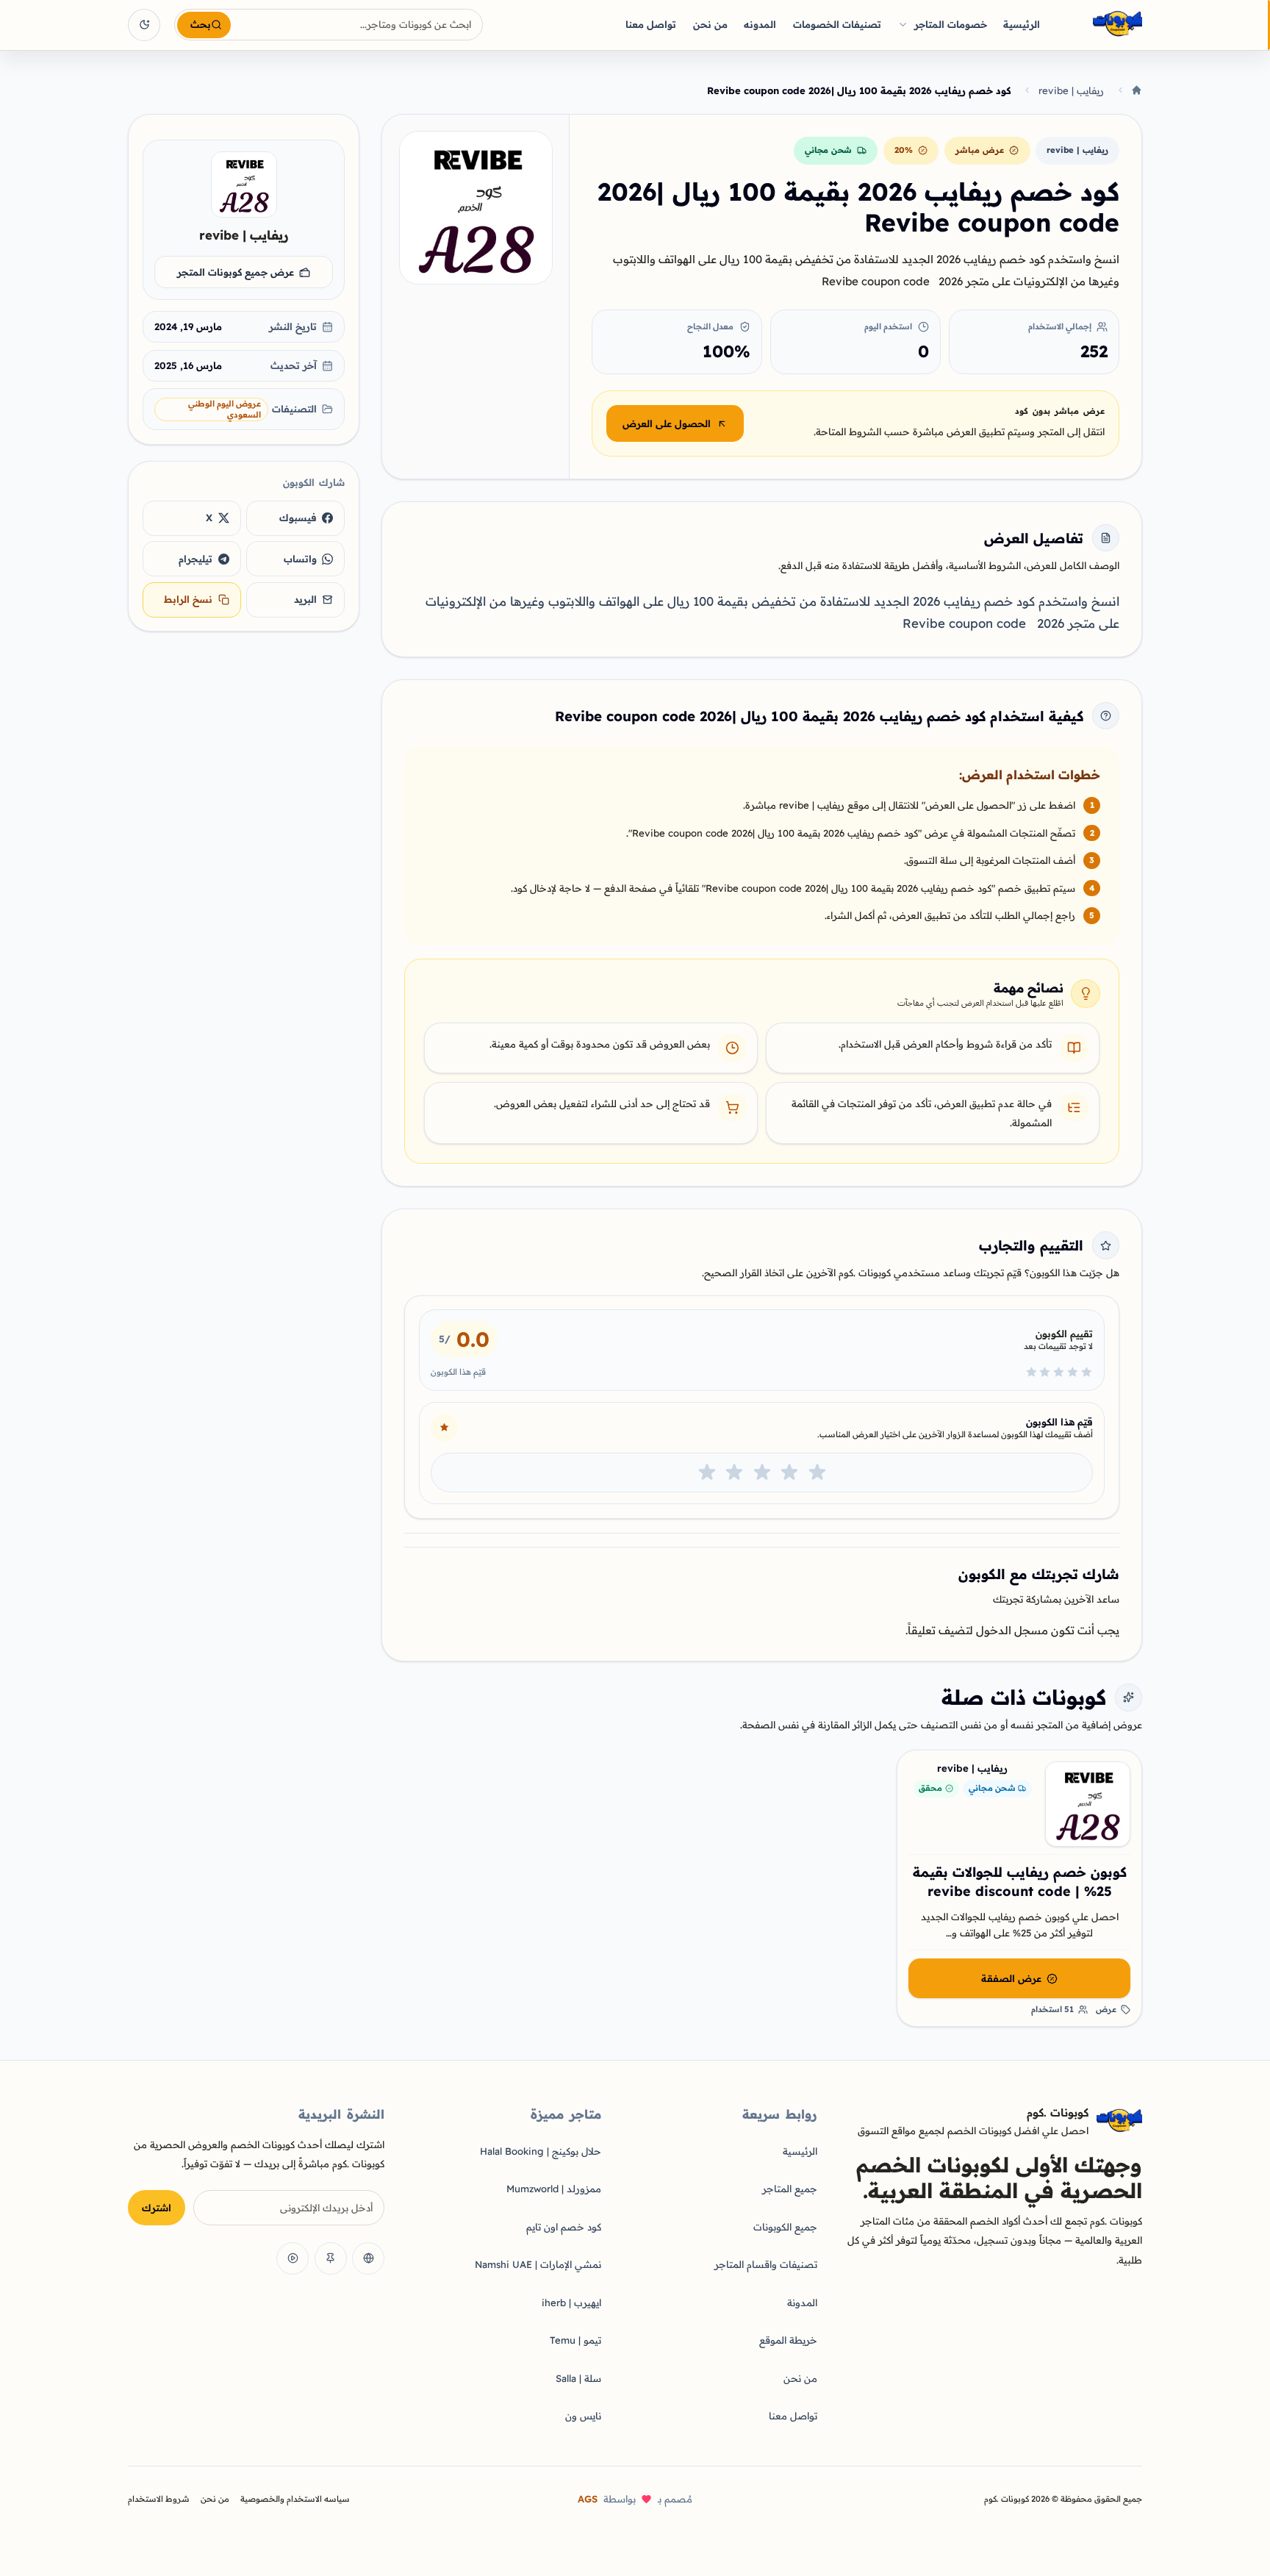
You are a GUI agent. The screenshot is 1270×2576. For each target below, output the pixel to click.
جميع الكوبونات (785, 2227)
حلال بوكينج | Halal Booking (541, 2151)
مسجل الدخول (1012, 1630)
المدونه (760, 24)
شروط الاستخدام (159, 2499)
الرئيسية (1022, 24)
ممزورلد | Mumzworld (554, 2189)
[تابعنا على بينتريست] (331, 2258)
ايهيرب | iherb (571, 2303)
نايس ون (583, 2416)
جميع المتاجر (790, 2189)
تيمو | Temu (575, 2340)
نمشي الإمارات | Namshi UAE (538, 2264)
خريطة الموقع (788, 2340)
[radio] (817, 1473)
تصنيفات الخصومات (837, 24)
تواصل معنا (651, 24)
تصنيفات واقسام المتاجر (766, 2264)
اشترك (157, 2208)
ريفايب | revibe (1071, 90)
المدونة (802, 2303)
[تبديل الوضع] (144, 25)
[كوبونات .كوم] (1098, 25)
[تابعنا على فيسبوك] (368, 2258)
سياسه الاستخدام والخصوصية (295, 2499)
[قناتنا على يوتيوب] (293, 2258)
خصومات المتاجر (951, 24)
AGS (588, 2499)
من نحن (710, 24)
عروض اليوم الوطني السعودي (225, 409)
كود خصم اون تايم (564, 2227)
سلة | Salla (578, 2378)
